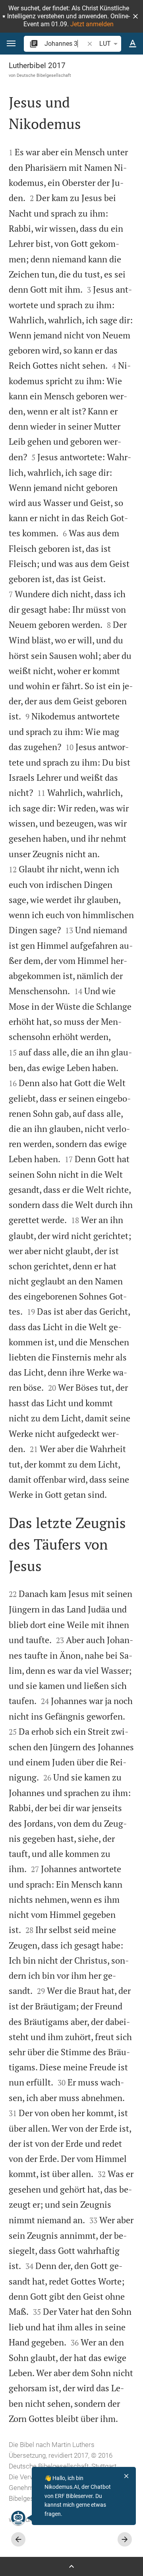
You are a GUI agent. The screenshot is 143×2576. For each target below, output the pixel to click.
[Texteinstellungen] (133, 44)
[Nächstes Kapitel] (125, 2539)
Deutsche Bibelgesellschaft (44, 75)
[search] (65, 44)
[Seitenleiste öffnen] (71, 2566)
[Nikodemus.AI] (18, 2518)
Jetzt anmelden (92, 24)
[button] (135, 16)
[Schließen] (126, 2476)
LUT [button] (105, 44)
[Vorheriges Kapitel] (18, 2539)
